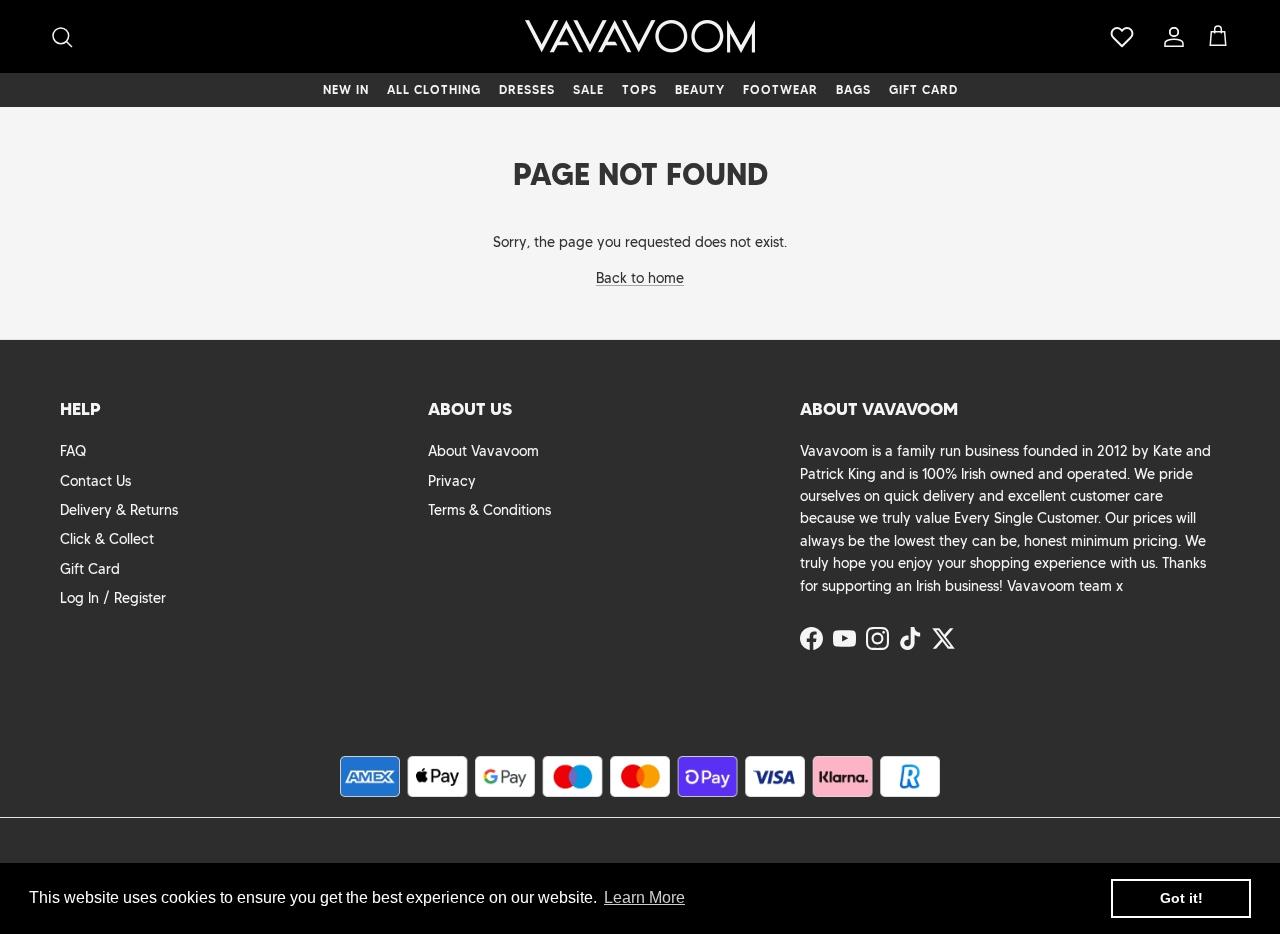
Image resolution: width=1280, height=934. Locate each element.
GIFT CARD (923, 89)
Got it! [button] (1181, 898)
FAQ (73, 451)
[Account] (1170, 37)
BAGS (853, 89)
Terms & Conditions (489, 510)
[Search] (62, 37)
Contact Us (95, 481)
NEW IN (346, 89)
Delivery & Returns (119, 510)
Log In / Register (113, 598)
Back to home (640, 278)
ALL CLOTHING (434, 89)
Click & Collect (107, 539)
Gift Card (90, 569)
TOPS (639, 89)
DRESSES (527, 89)
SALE (588, 89)
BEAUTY (700, 89)
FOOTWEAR (780, 89)
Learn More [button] (644, 897)
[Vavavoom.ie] (640, 36)
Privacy (452, 481)
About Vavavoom (483, 451)
